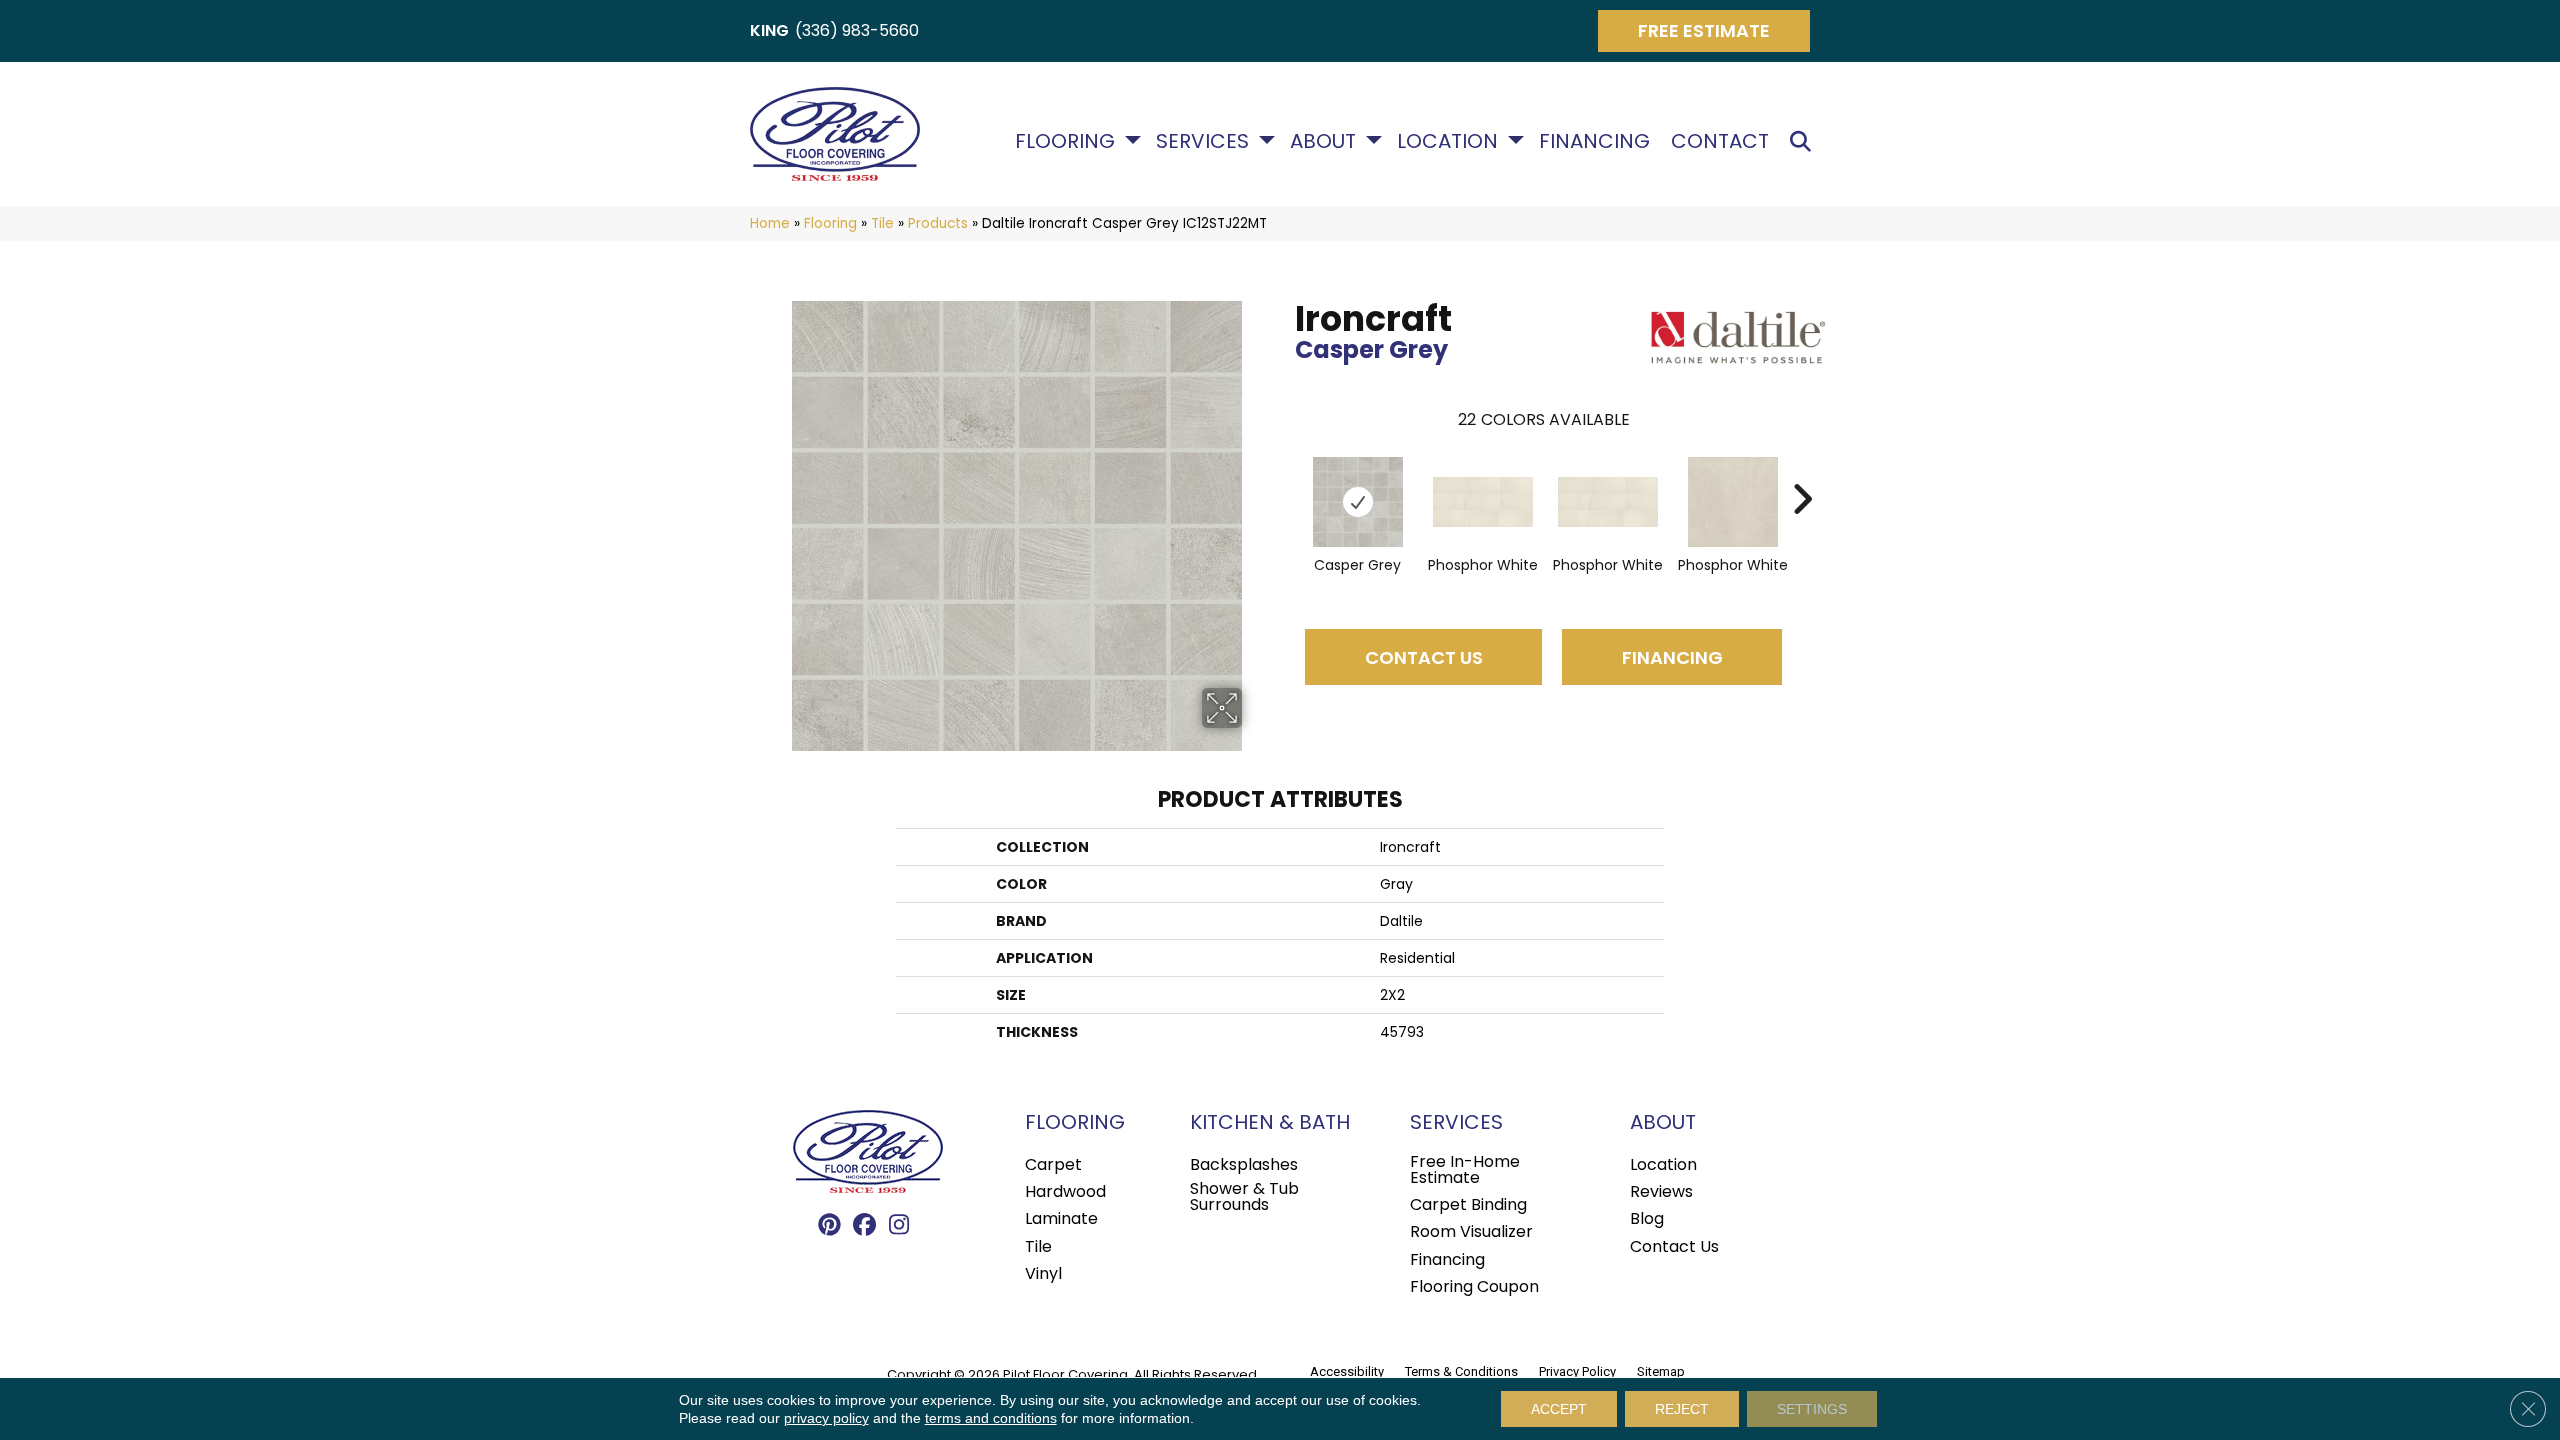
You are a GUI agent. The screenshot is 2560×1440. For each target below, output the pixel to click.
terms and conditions (991, 1418)
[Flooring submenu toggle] (1133, 140)
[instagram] (899, 1226)
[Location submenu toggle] (1516, 140)
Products (938, 223)
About (1323, 141)
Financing (1594, 141)
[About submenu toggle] (1374, 140)
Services (1202, 141)
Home (770, 223)
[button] (1804, 141)
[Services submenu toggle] (1267, 140)
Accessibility (1347, 1371)
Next (1802, 469)
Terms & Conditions (1461, 1371)
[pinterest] (829, 1226)
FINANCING (1672, 657)
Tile (882, 223)
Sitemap (1661, 1371)
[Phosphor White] (1483, 502)
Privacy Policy (1577, 1371)
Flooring (1065, 141)
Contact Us (1424, 657)
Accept (1559, 1409)
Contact (1720, 141)
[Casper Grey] (1358, 502)
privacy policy (826, 1418)
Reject (1682, 1409)
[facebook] (864, 1226)
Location (1447, 141)
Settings (1812, 1409)
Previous (1285, 469)
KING (769, 30)
